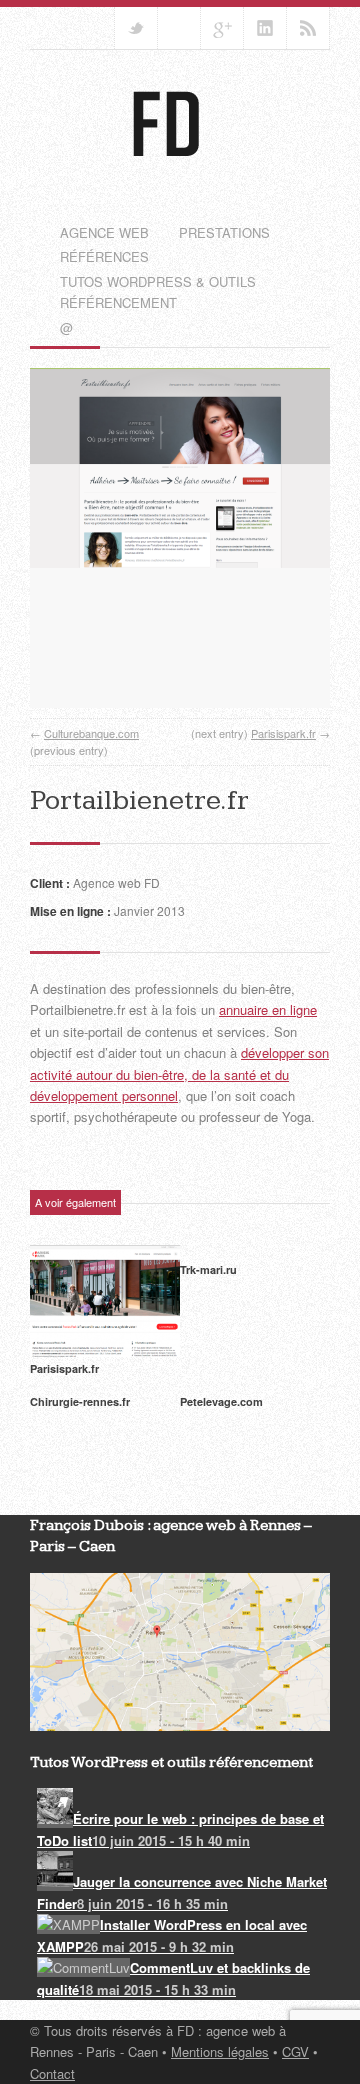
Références (104, 256)
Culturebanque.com (91, 733)
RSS (308, 28)
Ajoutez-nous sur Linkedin (265, 28)
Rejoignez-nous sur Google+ (222, 28)
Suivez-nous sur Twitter (136, 28)
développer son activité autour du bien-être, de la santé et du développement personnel (179, 1074)
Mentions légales (220, 2051)
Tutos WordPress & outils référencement (158, 292)
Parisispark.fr (283, 733)
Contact (52, 2073)
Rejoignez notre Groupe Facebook (179, 28)
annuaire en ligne (268, 1009)
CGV (295, 2051)
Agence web (104, 232)
